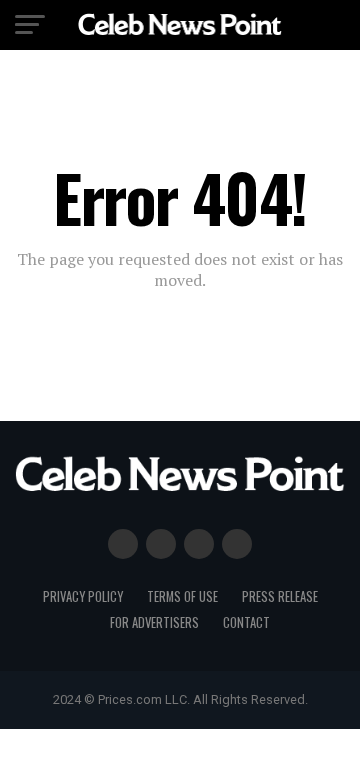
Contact (246, 622)
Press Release (280, 596)
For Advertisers (154, 622)
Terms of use (182, 596)
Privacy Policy (83, 596)
